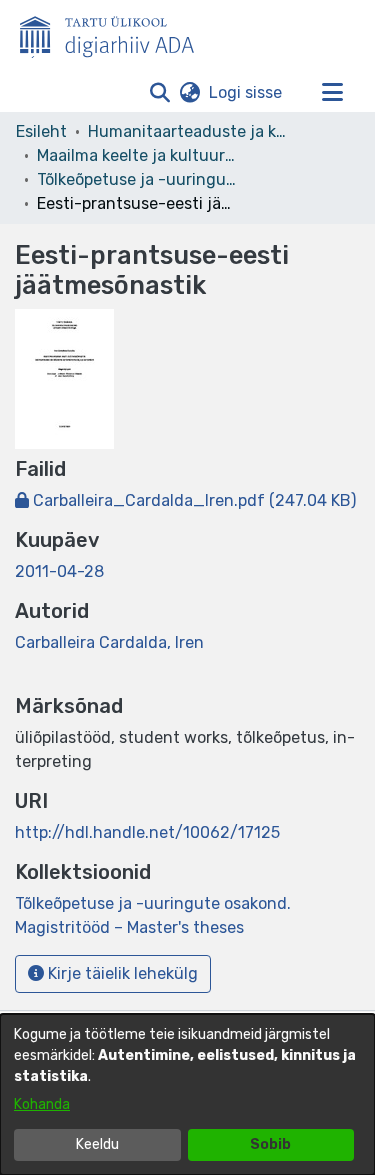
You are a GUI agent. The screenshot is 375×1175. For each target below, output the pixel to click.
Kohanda (42, 1104)
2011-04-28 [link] (59, 571)
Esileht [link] (41, 131)
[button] (159, 93)
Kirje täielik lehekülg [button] (121, 973)
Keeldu (97, 1144)
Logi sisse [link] (246, 92)
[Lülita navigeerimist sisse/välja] (332, 93)
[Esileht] (115, 33)
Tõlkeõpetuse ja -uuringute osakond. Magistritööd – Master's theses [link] (137, 179)
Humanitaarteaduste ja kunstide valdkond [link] (188, 131)
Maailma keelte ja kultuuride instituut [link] (137, 155)
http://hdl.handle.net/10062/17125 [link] (147, 832)
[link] (185, 500)
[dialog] (187, 1094)
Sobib (270, 1144)
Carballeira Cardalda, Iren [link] (109, 642)
